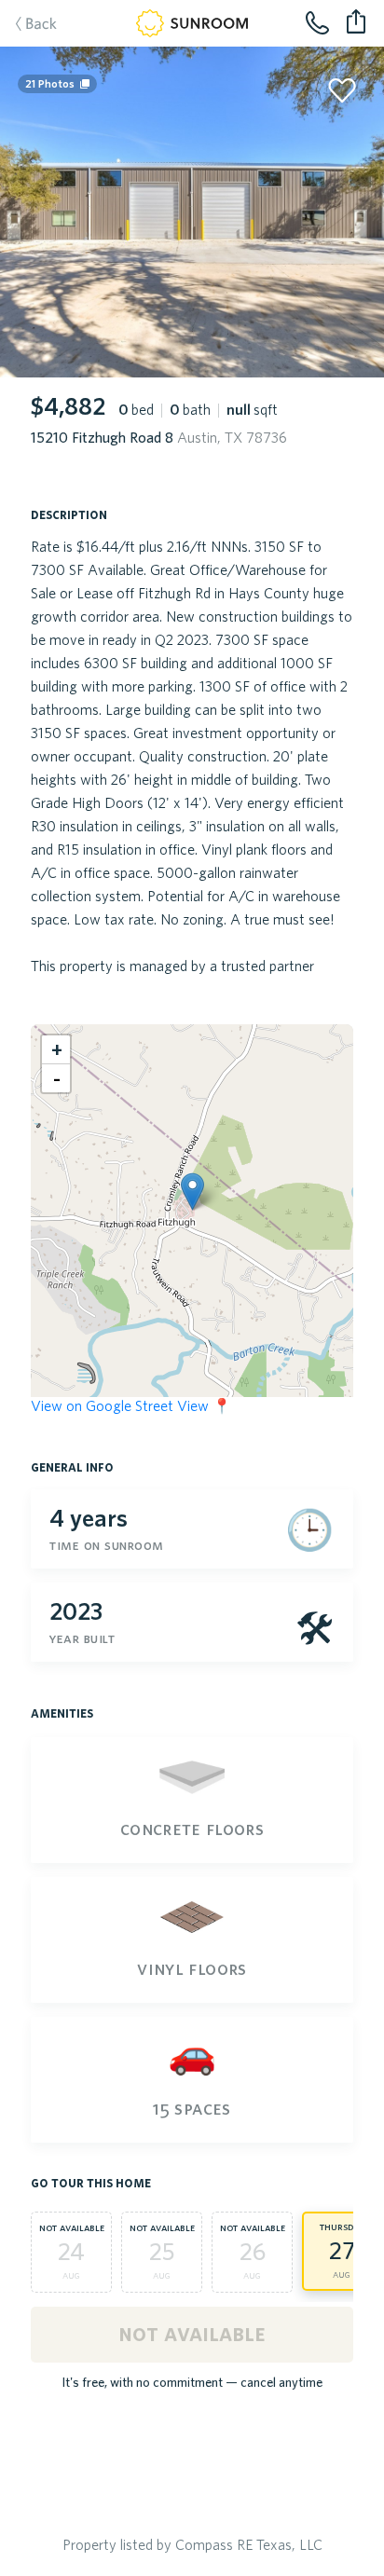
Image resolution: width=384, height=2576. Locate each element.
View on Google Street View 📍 (131, 1405)
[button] (192, 1192)
